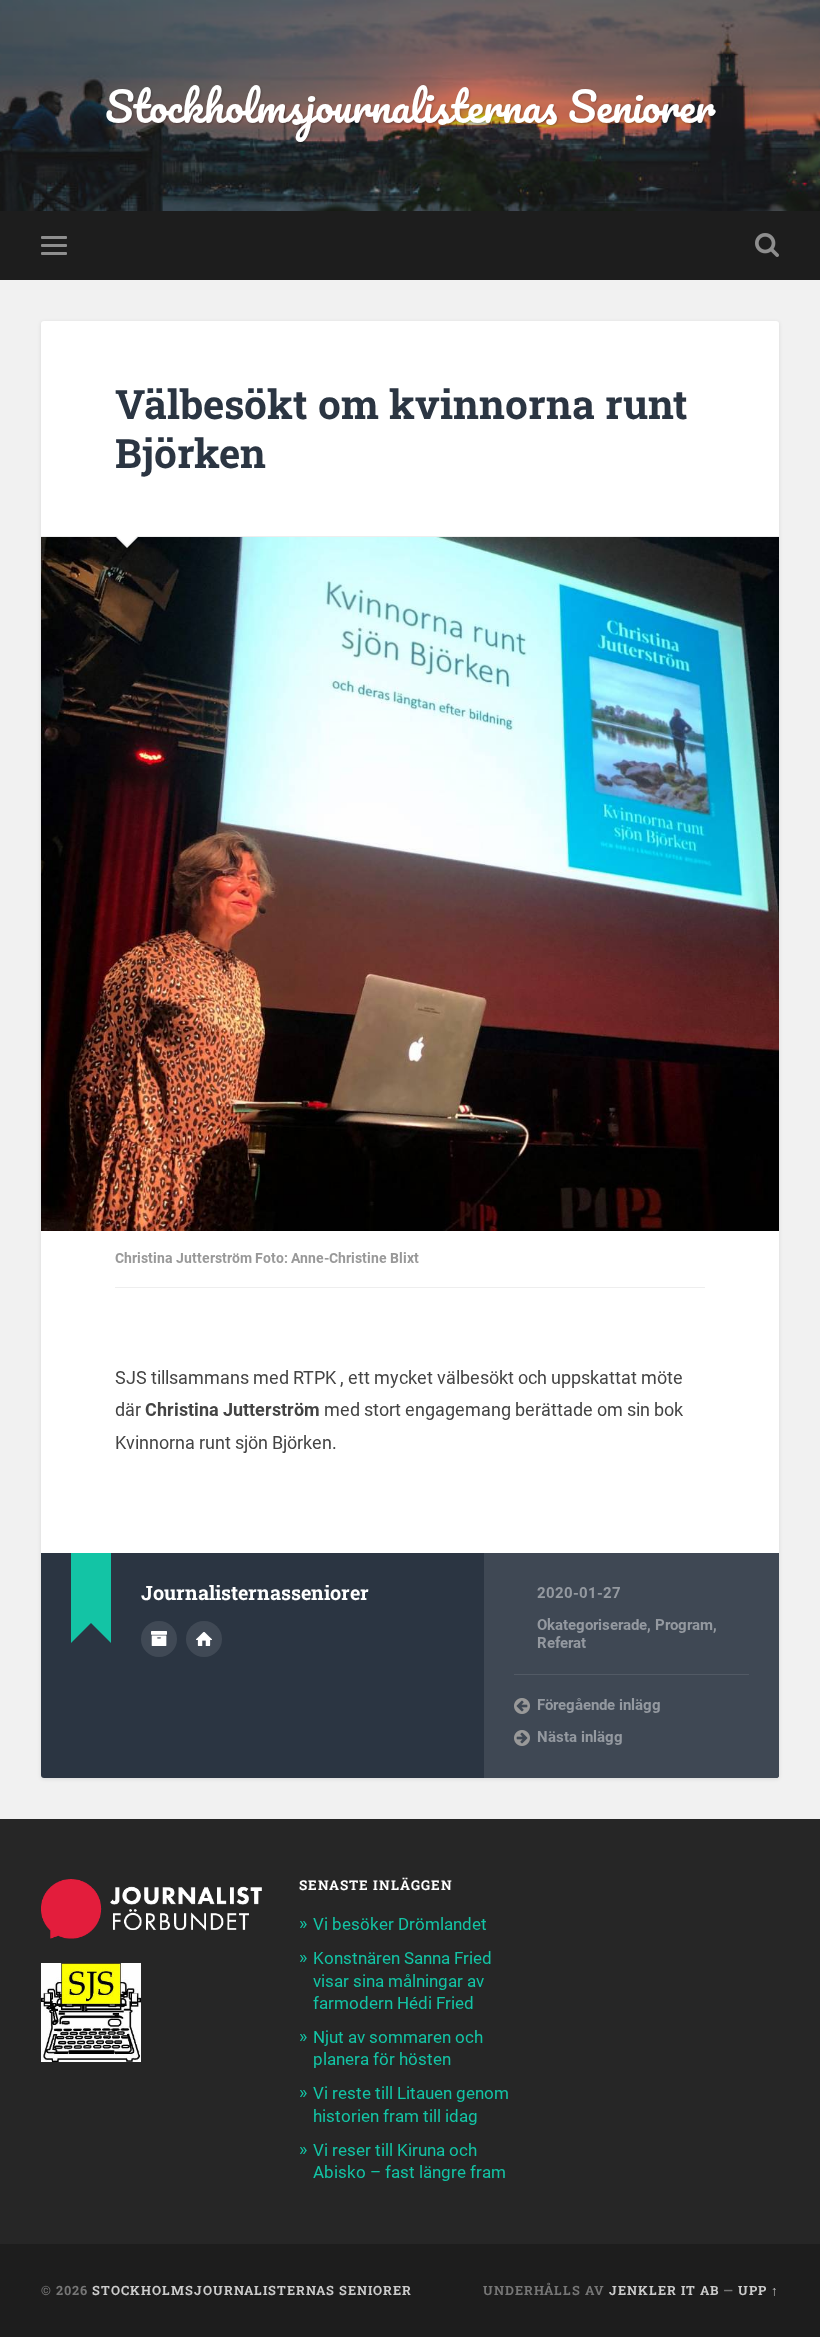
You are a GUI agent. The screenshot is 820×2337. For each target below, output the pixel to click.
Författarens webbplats (204, 1639)
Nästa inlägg (580, 1737)
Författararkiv (159, 1639)
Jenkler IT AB (664, 2290)
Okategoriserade (592, 1625)
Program (684, 1625)
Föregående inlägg (599, 1705)
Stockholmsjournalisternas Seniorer (410, 105)
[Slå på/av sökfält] (767, 245)
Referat (561, 1643)
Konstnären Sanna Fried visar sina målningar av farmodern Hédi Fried (402, 1980)
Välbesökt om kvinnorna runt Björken (401, 428)
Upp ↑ (758, 2290)
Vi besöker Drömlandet (400, 1924)
